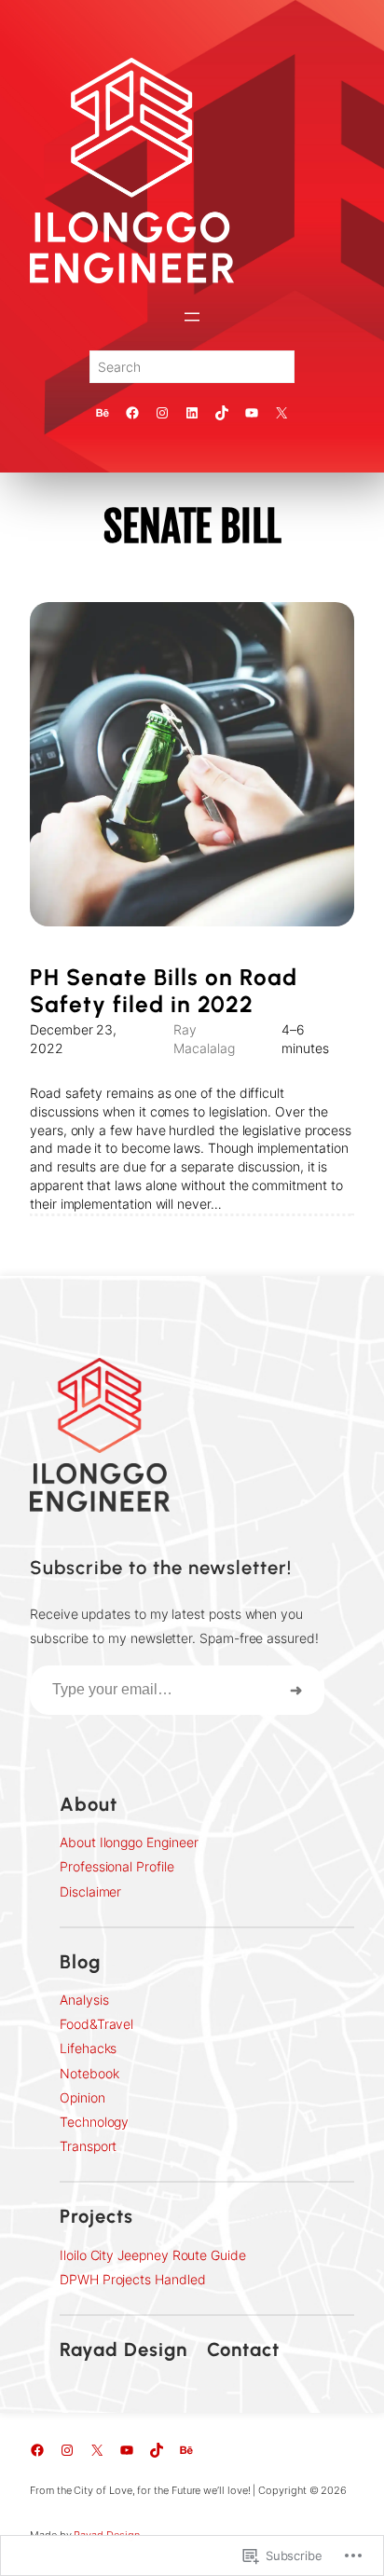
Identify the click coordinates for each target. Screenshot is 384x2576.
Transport (88, 2146)
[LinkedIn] (192, 413)
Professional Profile (117, 1866)
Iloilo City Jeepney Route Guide (153, 2255)
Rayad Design (123, 2350)
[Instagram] (162, 413)
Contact (243, 2350)
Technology (94, 2122)
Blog (80, 1962)
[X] (281, 413)
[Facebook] (132, 413)
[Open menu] (192, 317)
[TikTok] (222, 413)
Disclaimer (90, 1891)
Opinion (82, 2097)
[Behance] (103, 413)
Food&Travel (96, 2024)
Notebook (89, 2073)
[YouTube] (252, 413)
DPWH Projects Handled (133, 2279)
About (89, 1804)
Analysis (84, 2000)
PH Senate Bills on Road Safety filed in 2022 (164, 991)
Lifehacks (88, 2048)
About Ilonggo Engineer (129, 1842)
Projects (96, 2216)
